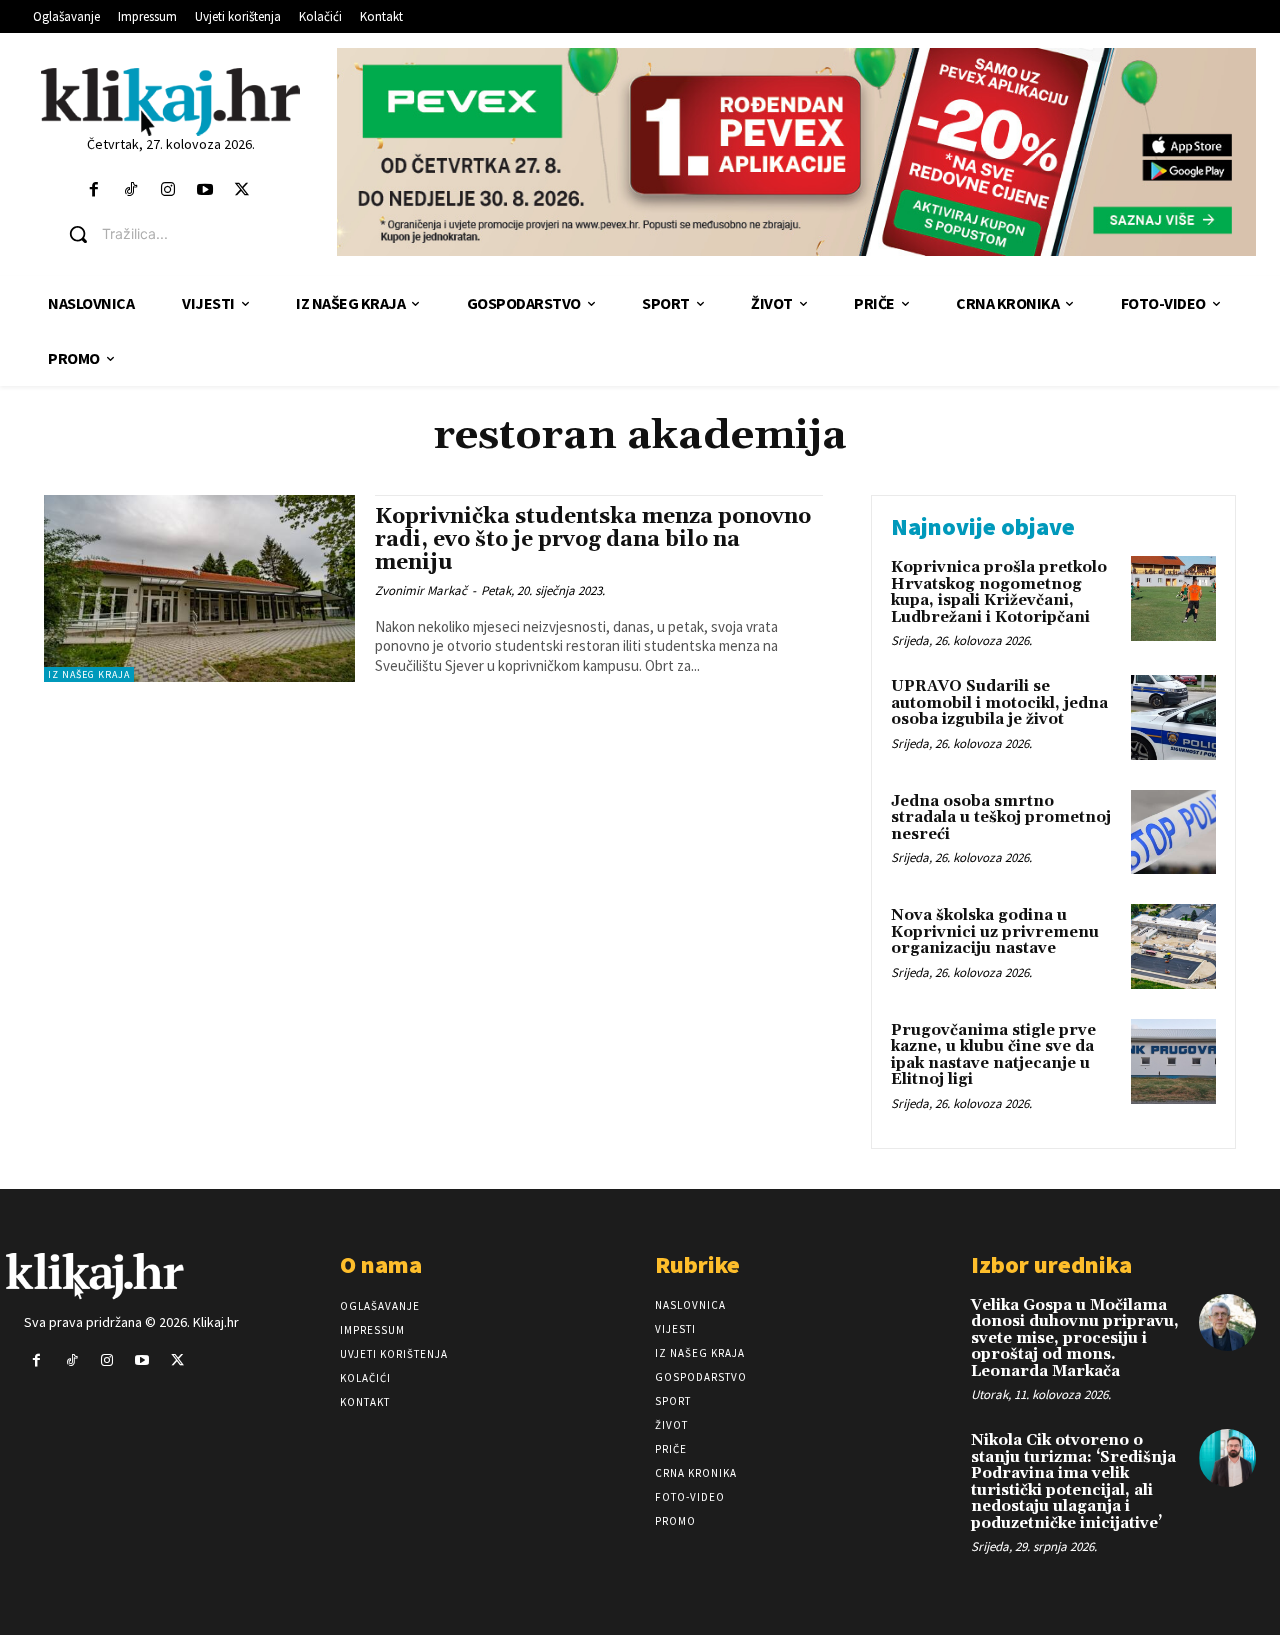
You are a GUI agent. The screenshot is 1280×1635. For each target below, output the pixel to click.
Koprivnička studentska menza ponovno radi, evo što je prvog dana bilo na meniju (593, 540)
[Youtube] (205, 190)
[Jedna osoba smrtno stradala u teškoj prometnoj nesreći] (1173, 832)
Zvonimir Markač (421, 590)
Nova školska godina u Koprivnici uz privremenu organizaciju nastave (995, 932)
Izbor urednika (1051, 1264)
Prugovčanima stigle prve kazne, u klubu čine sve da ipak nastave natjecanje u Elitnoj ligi (993, 1055)
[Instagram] (167, 190)
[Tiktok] (130, 190)
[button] (185, 234)
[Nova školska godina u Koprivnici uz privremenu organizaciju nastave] (1173, 946)
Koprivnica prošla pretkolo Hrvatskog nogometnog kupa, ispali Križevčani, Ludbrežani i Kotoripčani (999, 592)
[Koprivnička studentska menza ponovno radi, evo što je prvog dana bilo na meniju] (199, 588)
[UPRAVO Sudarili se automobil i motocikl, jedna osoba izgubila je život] (1173, 717)
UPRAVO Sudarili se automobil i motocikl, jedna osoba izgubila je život (999, 703)
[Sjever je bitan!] (170, 101)
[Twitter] (242, 190)
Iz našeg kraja (89, 674)
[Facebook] (93, 190)
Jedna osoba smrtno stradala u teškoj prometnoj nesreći (1001, 818)
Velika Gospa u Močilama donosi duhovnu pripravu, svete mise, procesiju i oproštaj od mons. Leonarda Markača (1075, 1338)
